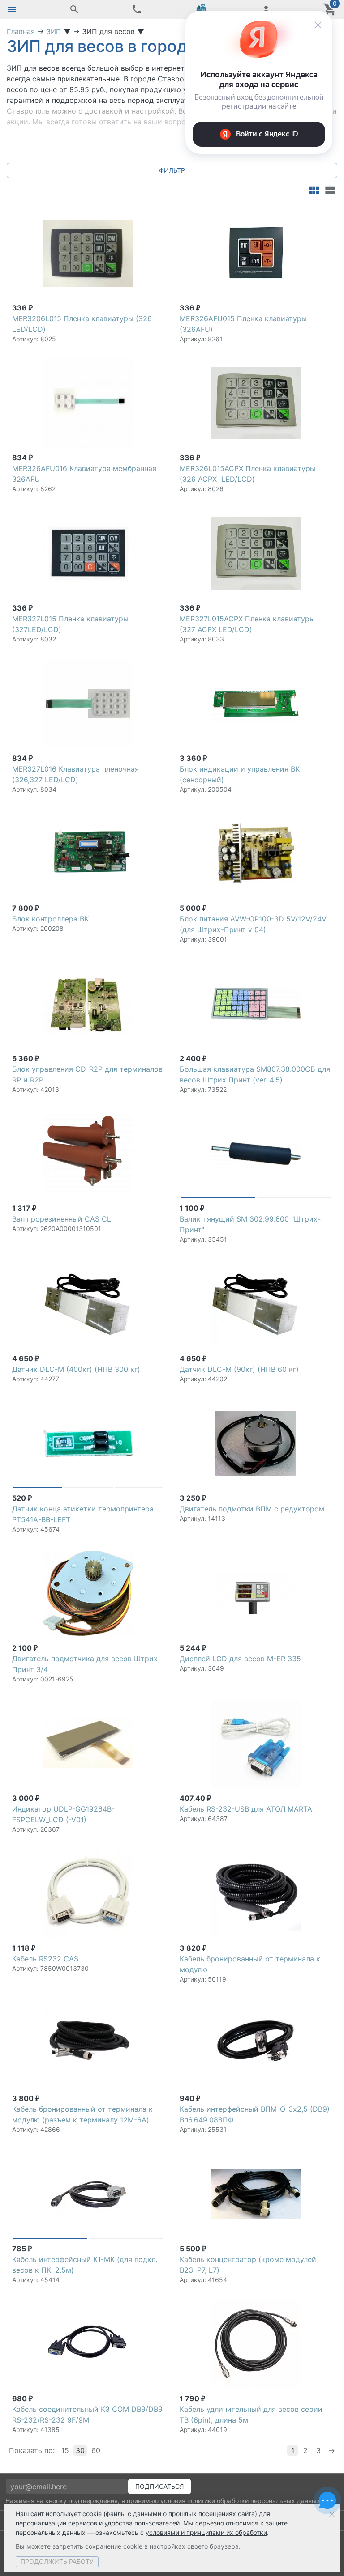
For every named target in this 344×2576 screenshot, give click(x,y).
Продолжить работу (57, 2561)
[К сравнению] (142, 212)
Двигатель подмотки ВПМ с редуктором (252, 1509)
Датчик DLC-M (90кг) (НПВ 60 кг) (239, 1369)
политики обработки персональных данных (254, 2501)
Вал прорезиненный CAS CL (62, 1219)
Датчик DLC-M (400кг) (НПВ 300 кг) (76, 1369)
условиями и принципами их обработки (206, 2532)
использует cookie (74, 2514)
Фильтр (172, 170)
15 (65, 2450)
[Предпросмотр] (88, 253)
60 (96, 2450)
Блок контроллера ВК (50, 919)
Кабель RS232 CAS (45, 1959)
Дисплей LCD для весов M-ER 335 (240, 1659)
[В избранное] (156, 212)
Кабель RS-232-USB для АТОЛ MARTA (246, 1809)
